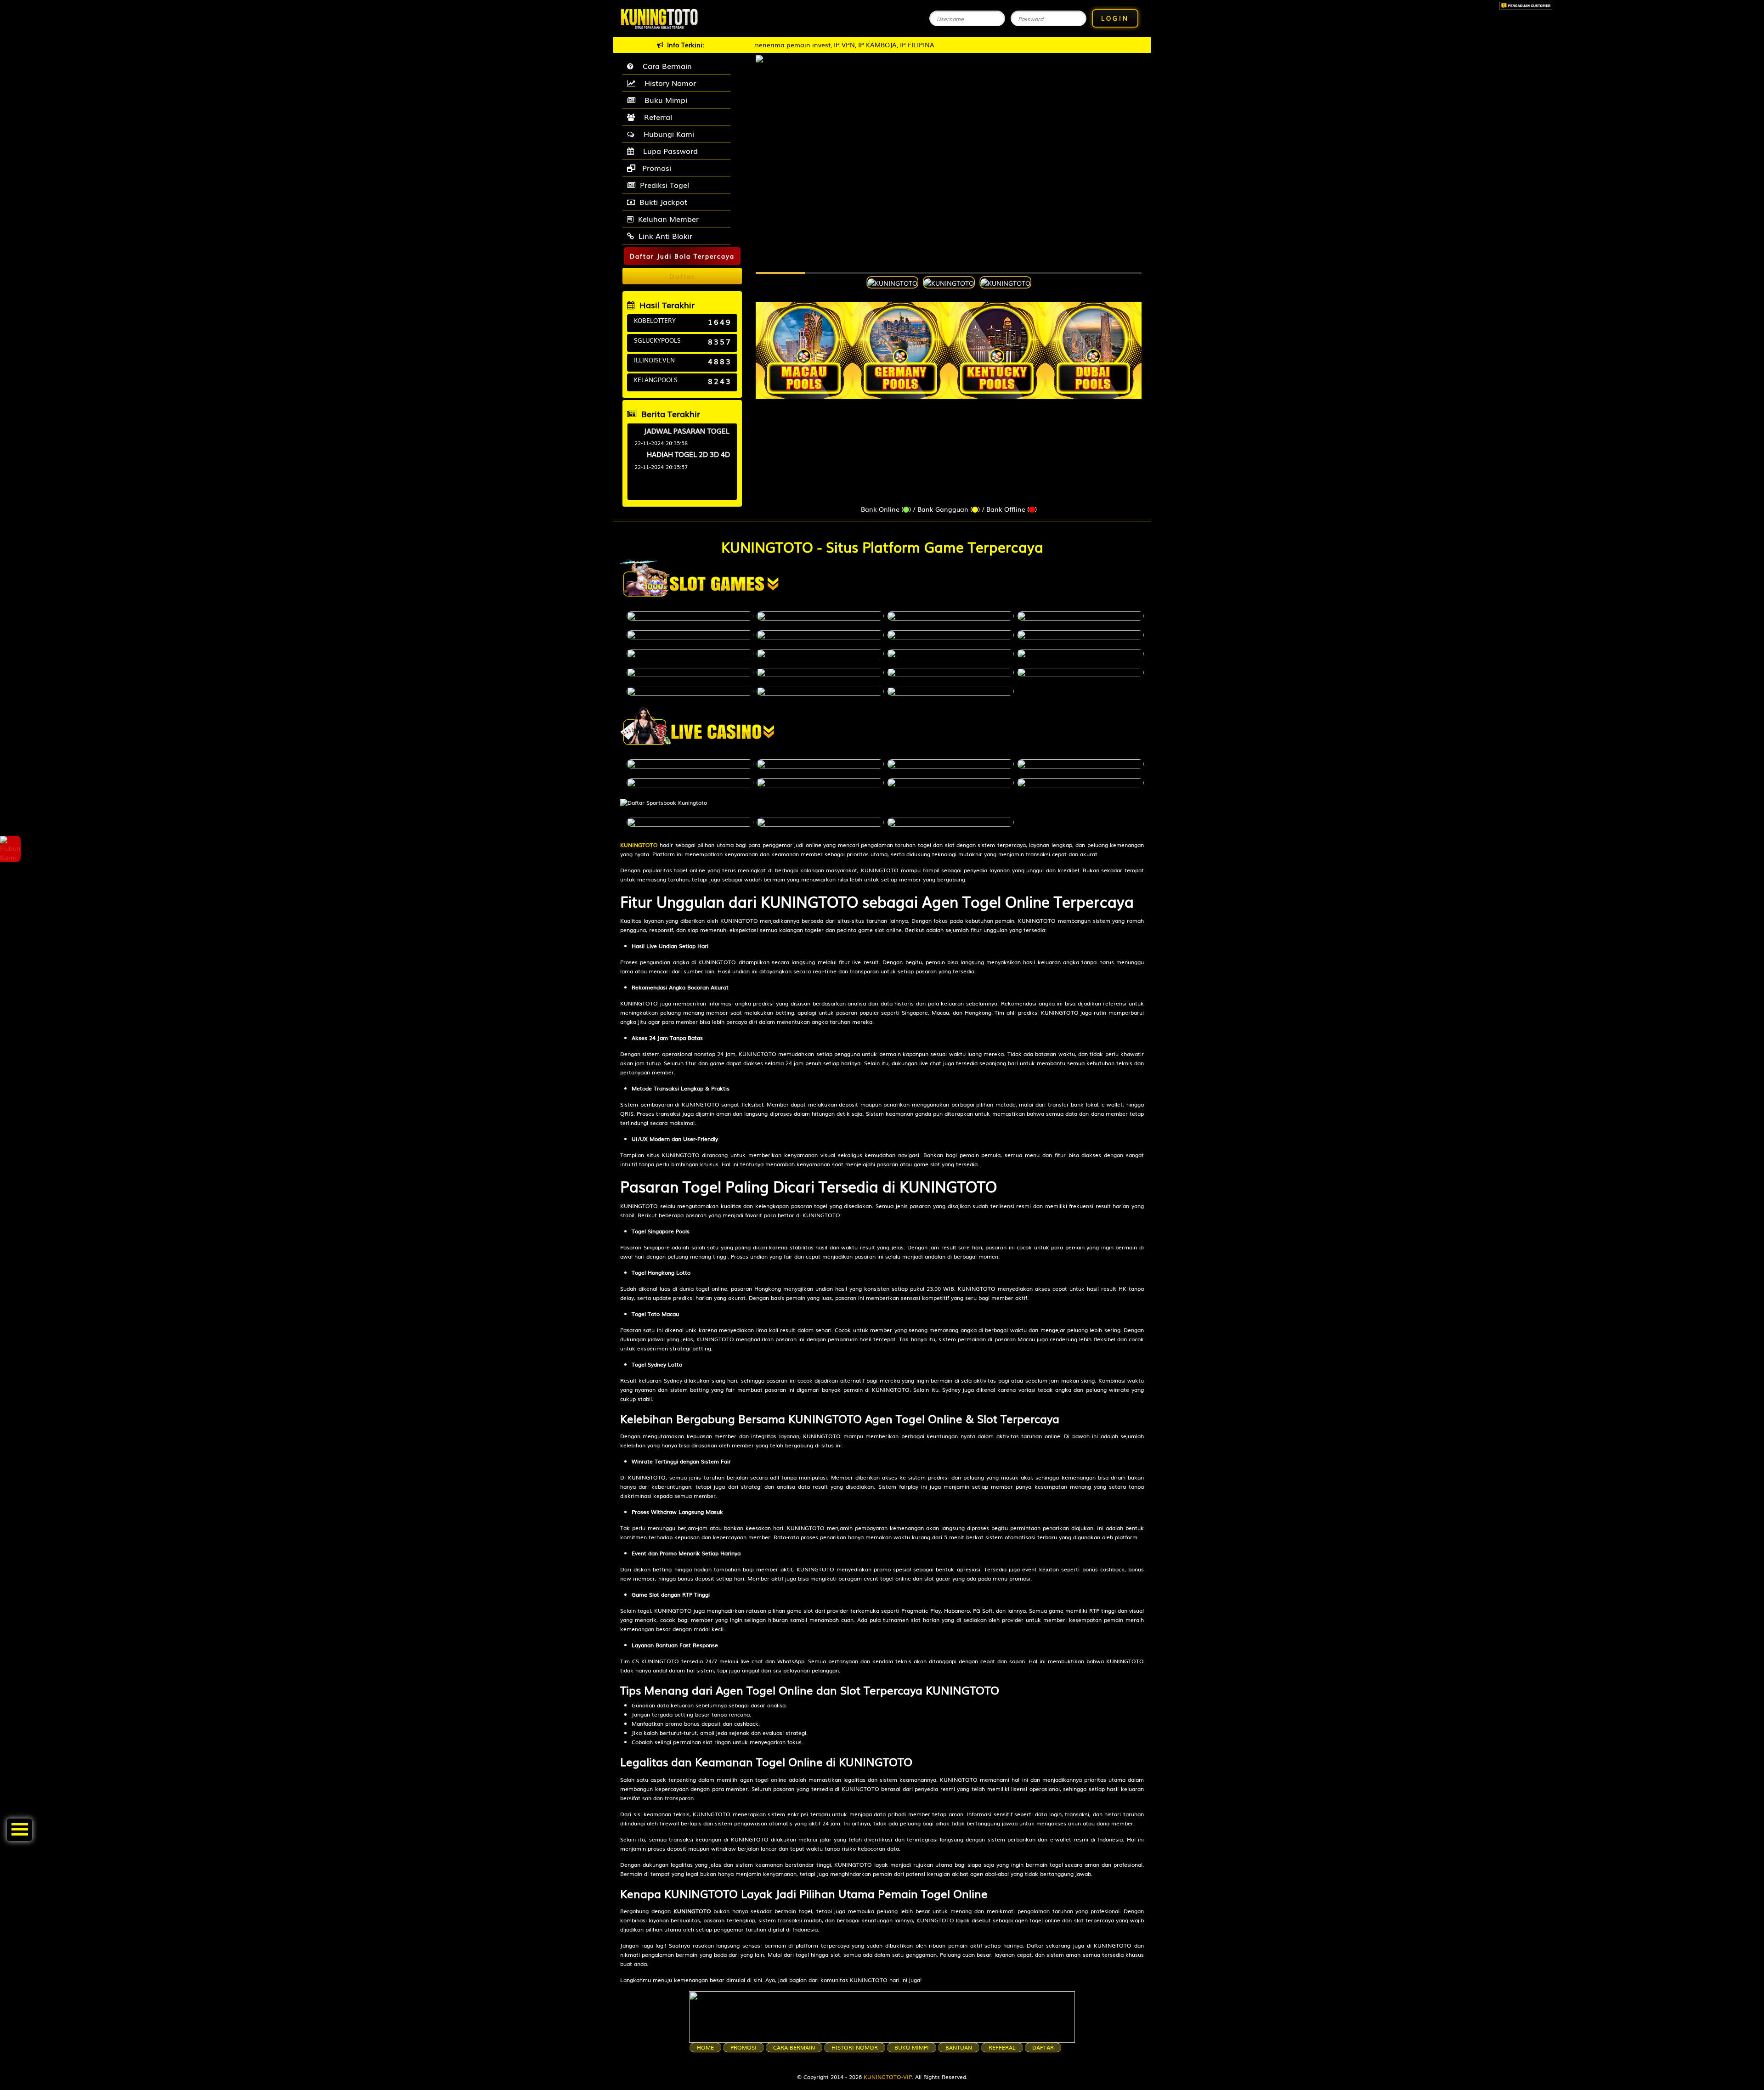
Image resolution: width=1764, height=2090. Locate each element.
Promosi (656, 168)
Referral (656, 117)
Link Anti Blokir (665, 236)
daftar (1043, 2047)
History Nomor (668, 83)
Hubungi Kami (667, 134)
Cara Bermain (665, 66)
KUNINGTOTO (639, 845)
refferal (1002, 2047)
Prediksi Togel (664, 185)
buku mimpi (912, 2047)
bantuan (959, 2047)
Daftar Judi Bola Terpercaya (682, 256)
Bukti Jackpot (663, 202)
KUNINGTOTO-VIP (888, 2077)
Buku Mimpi (664, 100)
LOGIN (1115, 18)
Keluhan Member (668, 219)
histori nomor (855, 2047)
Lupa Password (668, 151)
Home (705, 2047)
